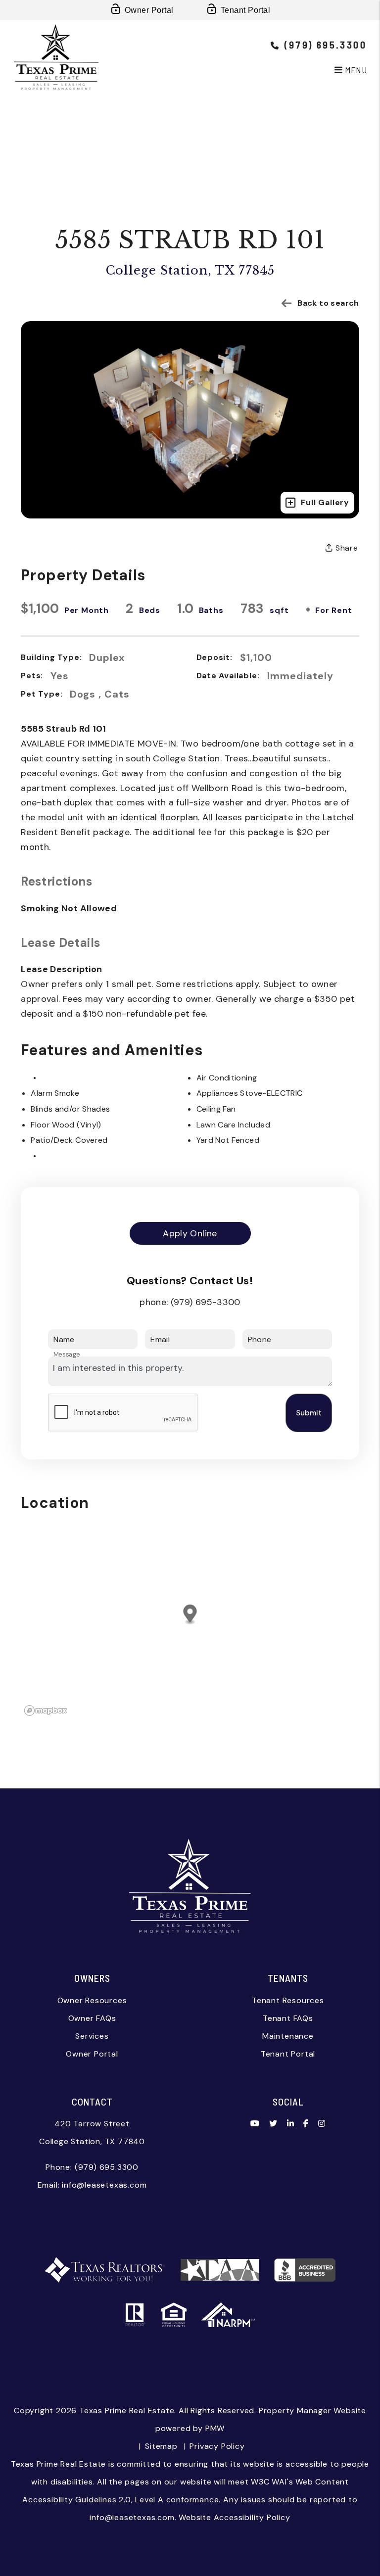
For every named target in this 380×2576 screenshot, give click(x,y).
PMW (215, 2428)
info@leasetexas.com (104, 2185)
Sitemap (161, 2446)
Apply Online (190, 1233)
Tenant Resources (288, 2000)
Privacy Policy (217, 2446)
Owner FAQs (92, 2018)
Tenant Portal (245, 10)
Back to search (328, 303)
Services (92, 2036)
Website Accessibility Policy (234, 2517)
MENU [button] (355, 70)
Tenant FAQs (288, 2018)
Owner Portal (149, 10)
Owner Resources (92, 2000)
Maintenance (288, 2036)
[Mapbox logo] (46, 1710)
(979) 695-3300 (206, 1302)
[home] (56, 56)
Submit (309, 1413)
